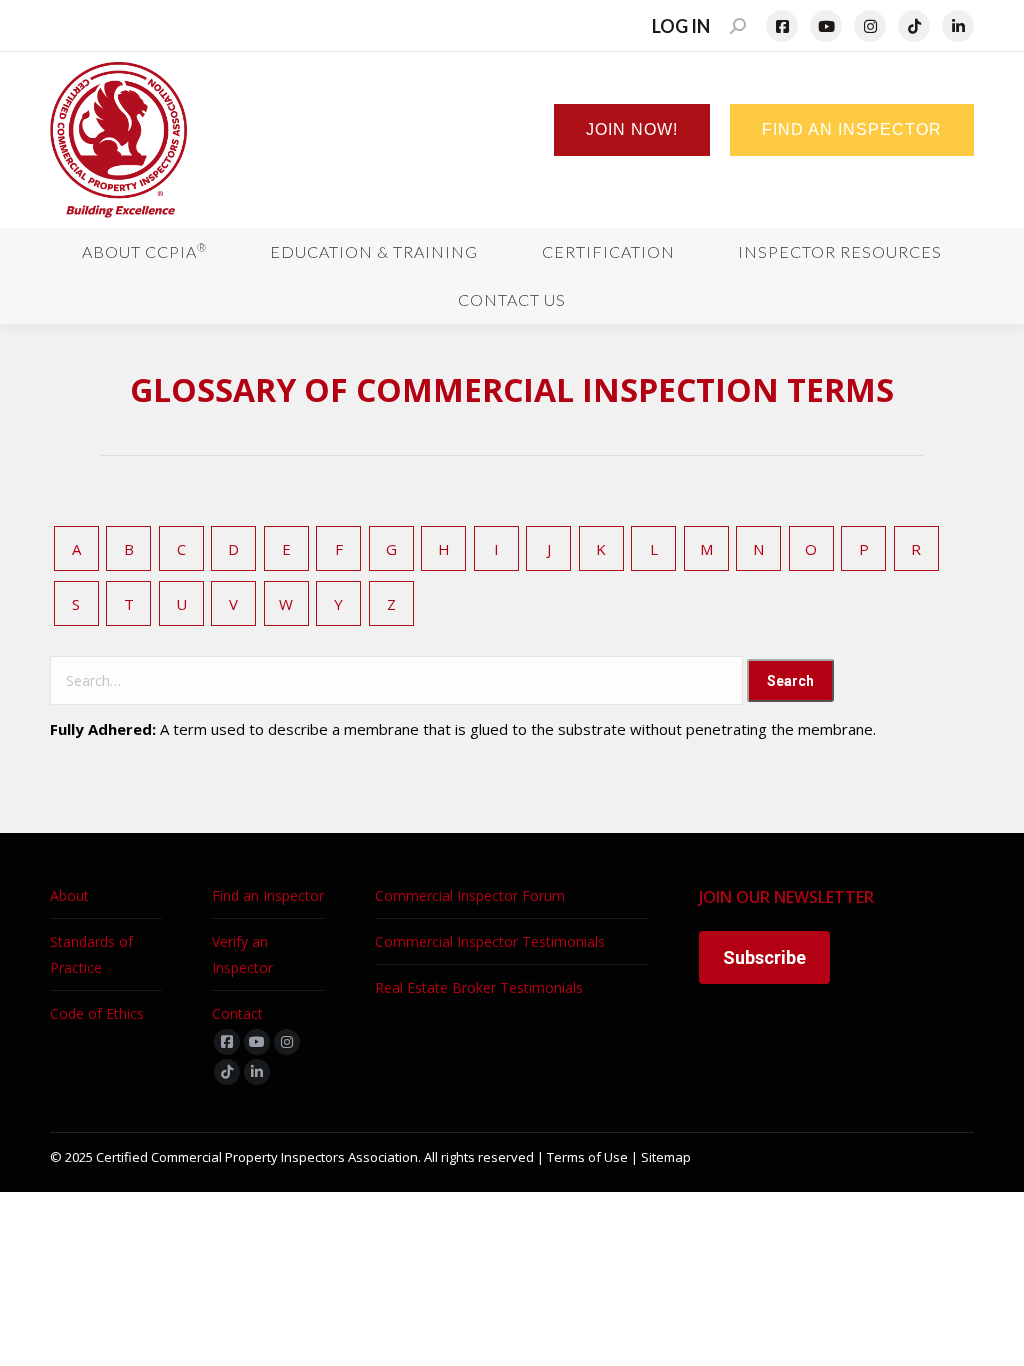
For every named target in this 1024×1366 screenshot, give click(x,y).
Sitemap (666, 1157)
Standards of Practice (91, 954)
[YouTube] (826, 26)
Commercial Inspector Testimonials (490, 941)
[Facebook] (782, 26)
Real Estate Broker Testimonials (479, 987)
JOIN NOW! (632, 129)
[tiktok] (227, 1072)
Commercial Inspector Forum (470, 895)
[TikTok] (914, 26)
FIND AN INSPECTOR (852, 129)
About (69, 895)
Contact (237, 1013)
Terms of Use (587, 1157)
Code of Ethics (97, 1013)
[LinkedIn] (958, 26)
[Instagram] (870, 26)
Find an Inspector (268, 895)
